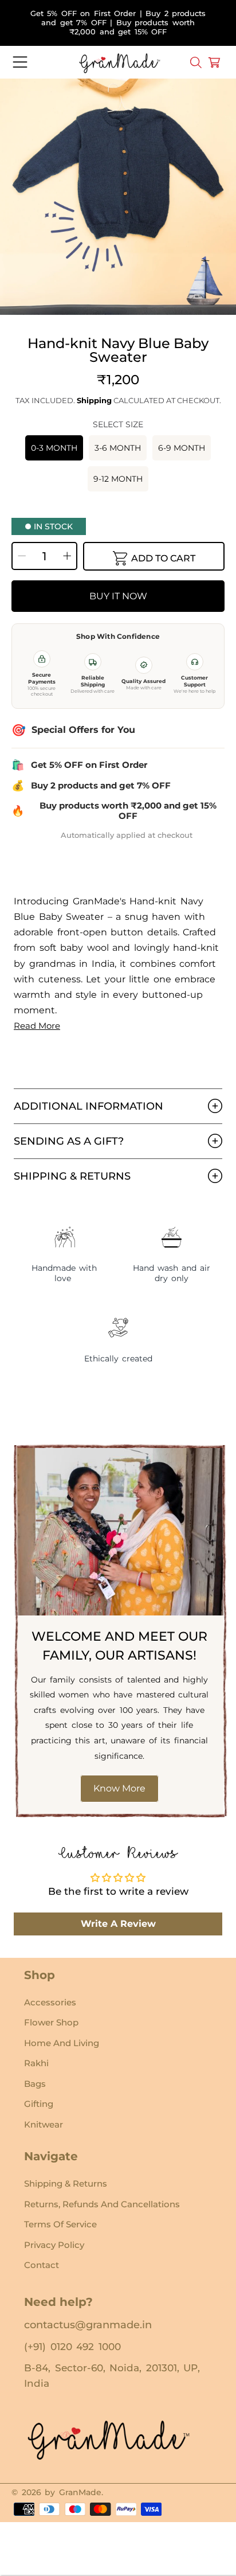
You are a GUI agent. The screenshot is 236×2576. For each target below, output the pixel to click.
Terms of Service (60, 2224)
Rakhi (36, 2063)
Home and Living (62, 2043)
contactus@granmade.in (88, 2325)
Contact (42, 2265)
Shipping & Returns (66, 2183)
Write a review (118, 1924)
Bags (35, 2084)
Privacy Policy (54, 2245)
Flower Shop (51, 2022)
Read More (37, 1026)
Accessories (50, 2002)
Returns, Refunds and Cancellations (102, 2204)
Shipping (94, 400)
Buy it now (118, 596)
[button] (20, 63)
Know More (119, 1788)
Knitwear (44, 2124)
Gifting (39, 2104)
